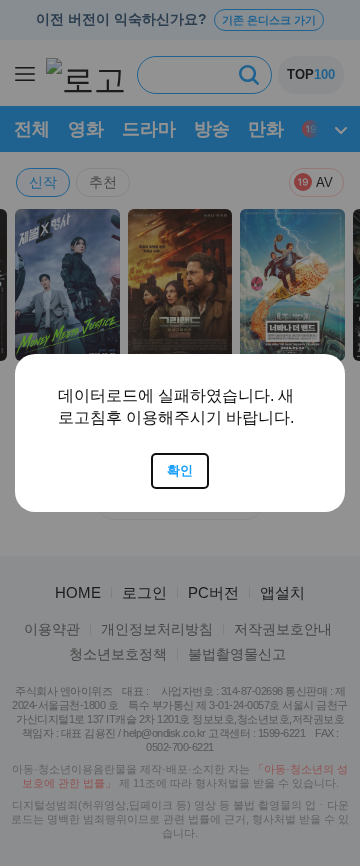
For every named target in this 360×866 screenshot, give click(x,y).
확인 (180, 470)
